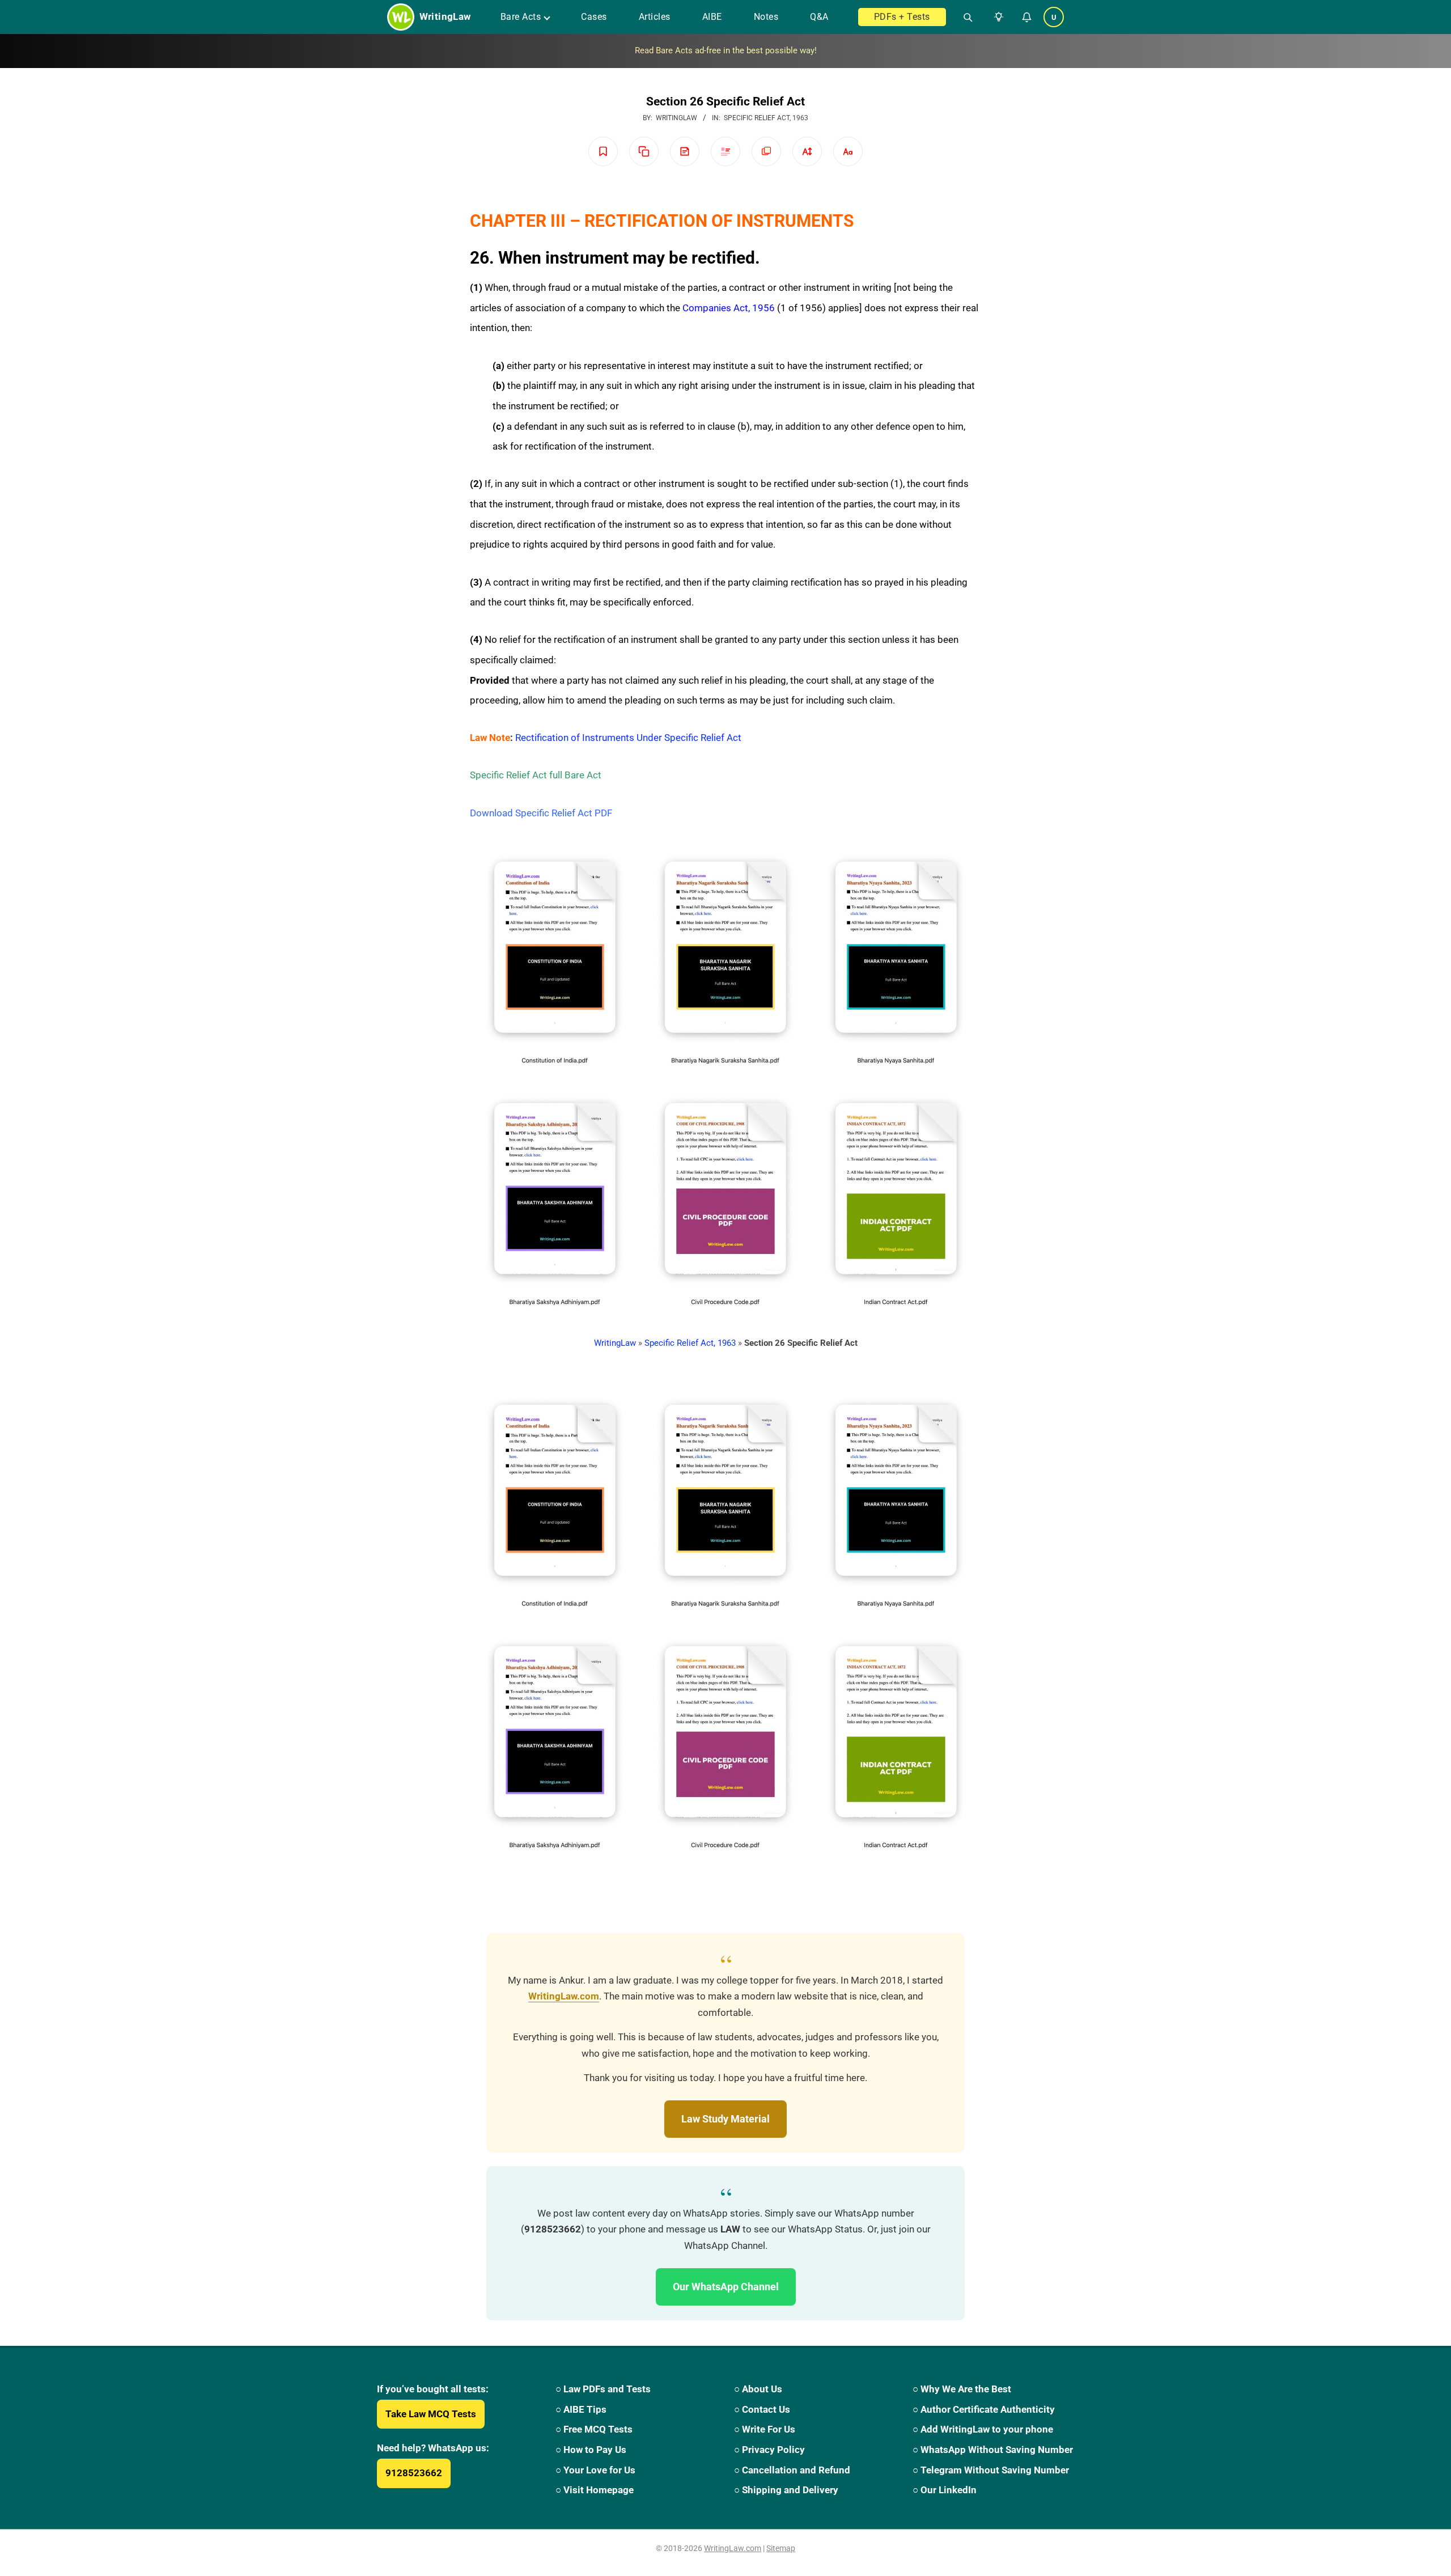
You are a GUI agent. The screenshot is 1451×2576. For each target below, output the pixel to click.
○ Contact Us (762, 2409)
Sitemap (781, 2548)
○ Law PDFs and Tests (603, 2389)
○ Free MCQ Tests (594, 2429)
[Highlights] (725, 151)
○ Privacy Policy (769, 2450)
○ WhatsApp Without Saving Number (993, 2450)
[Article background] (766, 151)
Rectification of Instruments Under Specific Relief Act (628, 738)
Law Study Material (725, 2119)
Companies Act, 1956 (729, 308)
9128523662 (414, 2473)
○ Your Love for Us (595, 2470)
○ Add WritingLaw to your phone (983, 2429)
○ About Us (758, 2389)
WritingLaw (615, 1343)
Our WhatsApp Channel (726, 2287)
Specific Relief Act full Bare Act (536, 775)
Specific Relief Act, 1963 (766, 118)
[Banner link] (725, 51)
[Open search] (963, 17)
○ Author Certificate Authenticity (984, 2409)
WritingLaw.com (564, 1996)
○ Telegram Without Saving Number (991, 2470)
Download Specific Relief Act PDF (541, 813)
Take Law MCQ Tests (431, 2414)
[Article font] (848, 151)
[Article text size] (807, 151)
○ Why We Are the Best (962, 2389)
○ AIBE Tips (581, 2409)
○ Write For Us (765, 2429)
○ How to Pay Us (591, 2450)
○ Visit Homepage (595, 2490)
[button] (996, 17)
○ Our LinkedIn (945, 2490)
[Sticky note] (685, 151)
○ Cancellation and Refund (792, 2470)
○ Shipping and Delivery (786, 2490)
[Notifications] (1026, 17)
